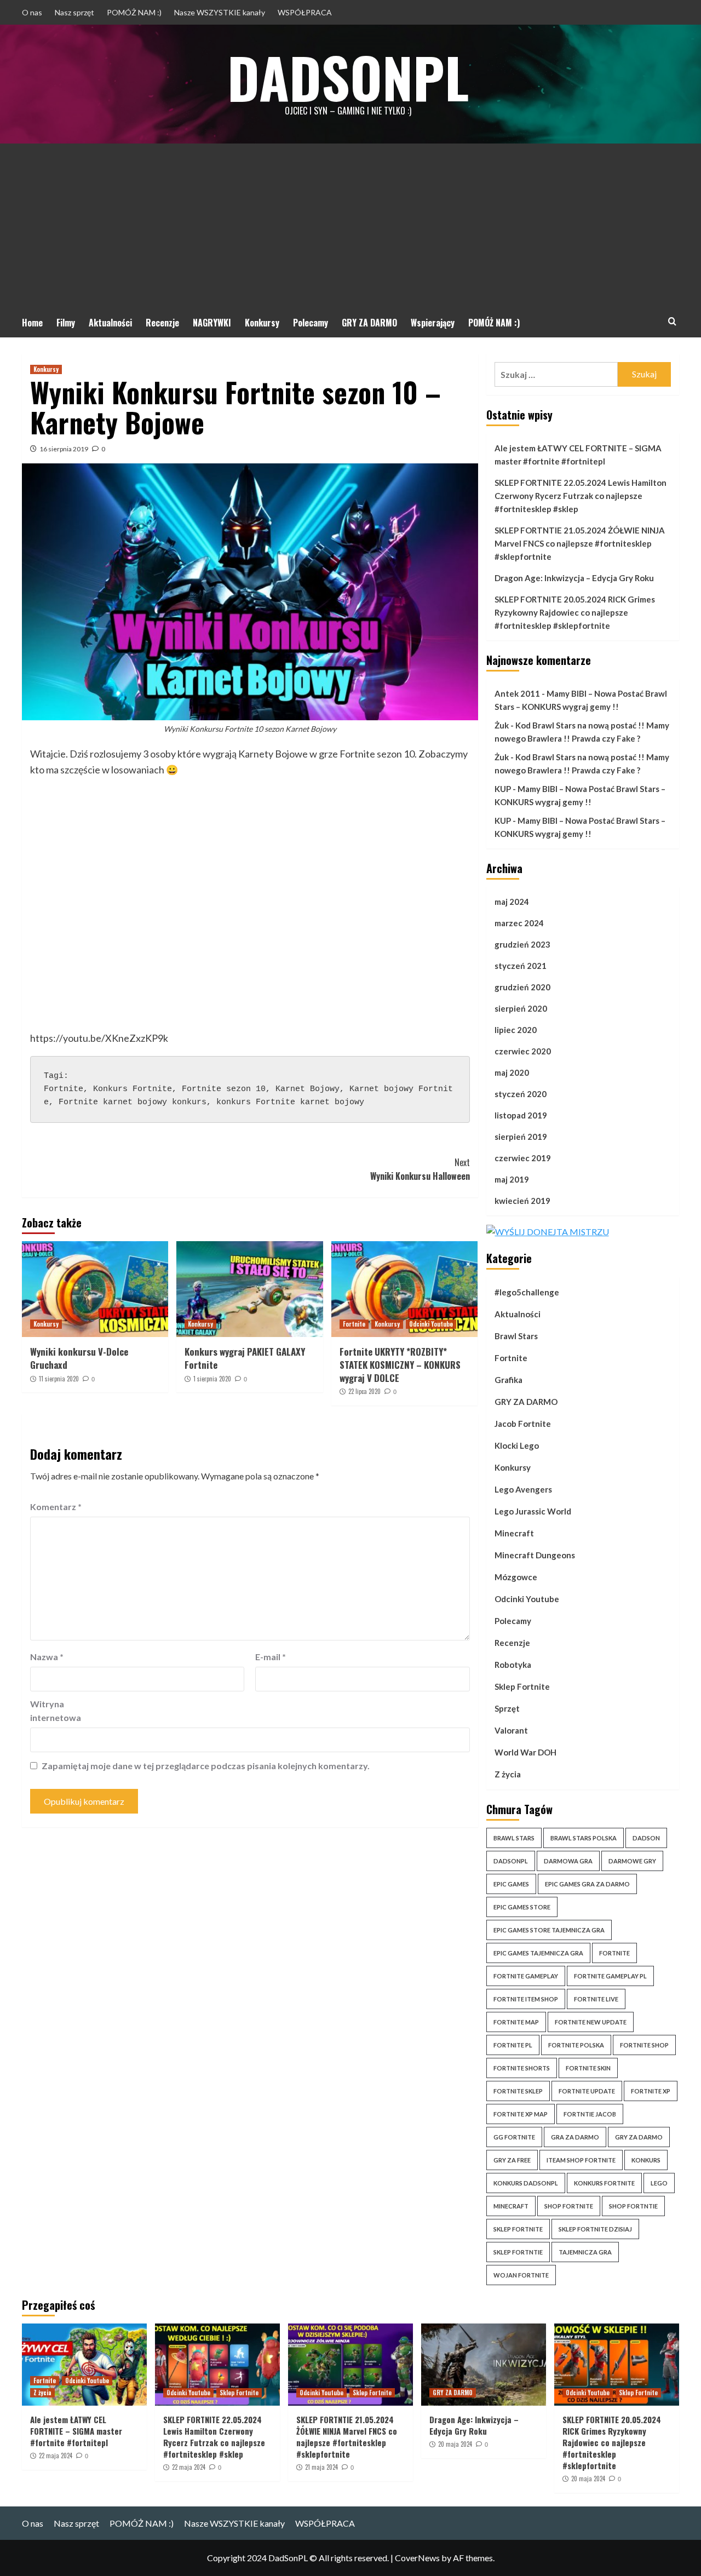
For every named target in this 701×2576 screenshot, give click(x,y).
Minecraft (514, 1533)
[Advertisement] (350, 226)
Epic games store (522, 1907)
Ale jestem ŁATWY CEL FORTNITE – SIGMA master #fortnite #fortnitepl (578, 455)
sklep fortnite (518, 2229)
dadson (646, 1838)
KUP (503, 789)
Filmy (66, 323)
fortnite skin (588, 2068)
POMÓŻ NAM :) (134, 12)
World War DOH (525, 1752)
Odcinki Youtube (431, 1324)
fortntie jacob (590, 2114)
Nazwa (47, 1657)
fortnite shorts (522, 2068)
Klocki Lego (517, 1445)
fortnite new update (591, 2022)
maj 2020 (512, 1072)
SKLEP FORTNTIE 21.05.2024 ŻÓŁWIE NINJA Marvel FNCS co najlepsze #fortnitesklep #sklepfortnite (580, 543)
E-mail (271, 1657)
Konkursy (262, 323)
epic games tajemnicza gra (538, 1953)
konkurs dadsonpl (526, 2183)
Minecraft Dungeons (535, 1555)
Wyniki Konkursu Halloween (420, 1169)
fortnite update (587, 2091)
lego (659, 2183)
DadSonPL (348, 77)
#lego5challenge (527, 1292)
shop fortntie (633, 2206)
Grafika (508, 1380)
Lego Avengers (523, 1489)
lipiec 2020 (516, 1030)
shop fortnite (569, 2206)
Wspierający (433, 323)
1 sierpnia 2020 (212, 1379)
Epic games (511, 1884)
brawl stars (514, 1838)
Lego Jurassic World (533, 1511)
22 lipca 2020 (364, 1391)
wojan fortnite (521, 2275)
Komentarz (56, 1507)
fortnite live (596, 1999)
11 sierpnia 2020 (59, 1379)
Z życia (508, 1774)
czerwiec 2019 (523, 1158)
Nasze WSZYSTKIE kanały (220, 12)
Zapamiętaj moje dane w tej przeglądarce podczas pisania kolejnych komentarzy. (206, 1766)
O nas (32, 12)
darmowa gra (568, 1861)
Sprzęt (507, 1708)
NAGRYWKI (212, 323)
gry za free (512, 2160)
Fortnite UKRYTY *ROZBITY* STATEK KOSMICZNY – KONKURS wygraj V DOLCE (400, 1365)
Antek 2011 (517, 693)
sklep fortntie (518, 2252)
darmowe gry (632, 1861)
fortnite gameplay (526, 1976)
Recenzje (162, 323)
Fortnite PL (513, 2045)
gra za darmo (575, 2137)
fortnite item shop (526, 1999)
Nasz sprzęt (74, 12)
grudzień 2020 (522, 987)
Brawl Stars (516, 1336)
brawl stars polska (584, 1838)
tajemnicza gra (585, 2252)
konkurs (646, 2160)
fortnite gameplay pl (610, 1976)
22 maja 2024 (56, 2455)
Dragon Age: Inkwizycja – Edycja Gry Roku (574, 578)
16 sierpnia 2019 (64, 449)
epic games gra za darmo (587, 1884)
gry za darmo (639, 2137)
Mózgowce (516, 1577)
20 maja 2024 (455, 2444)
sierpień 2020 (521, 1008)
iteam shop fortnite (581, 2160)
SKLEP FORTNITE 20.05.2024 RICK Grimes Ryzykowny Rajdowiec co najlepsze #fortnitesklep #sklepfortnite (575, 612)
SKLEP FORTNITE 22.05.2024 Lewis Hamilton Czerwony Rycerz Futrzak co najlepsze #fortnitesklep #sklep (581, 496)
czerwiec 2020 (523, 1051)
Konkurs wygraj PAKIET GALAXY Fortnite (245, 1358)
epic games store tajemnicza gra (549, 1930)
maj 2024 (512, 902)
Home (32, 323)
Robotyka (513, 1665)
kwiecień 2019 (522, 1201)
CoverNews (417, 2558)
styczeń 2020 (521, 1094)
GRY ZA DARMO (369, 323)
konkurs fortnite (604, 2183)
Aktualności (110, 323)
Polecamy (311, 323)
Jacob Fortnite (523, 1424)
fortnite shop (644, 2045)
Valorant (511, 1730)
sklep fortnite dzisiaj (595, 2229)
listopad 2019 (521, 1115)
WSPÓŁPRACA (305, 12)
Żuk (502, 725)
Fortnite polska (576, 2045)
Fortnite (354, 1324)
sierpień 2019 (521, 1137)
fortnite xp (651, 2091)
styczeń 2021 (521, 966)
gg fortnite (514, 2137)
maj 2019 (512, 1179)
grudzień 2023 (522, 944)
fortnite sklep (518, 2091)
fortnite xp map (521, 2114)
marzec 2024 (519, 923)
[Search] (672, 321)
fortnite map (516, 2022)
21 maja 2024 (321, 2467)
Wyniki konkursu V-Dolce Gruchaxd (79, 1358)
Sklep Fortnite (522, 1686)
